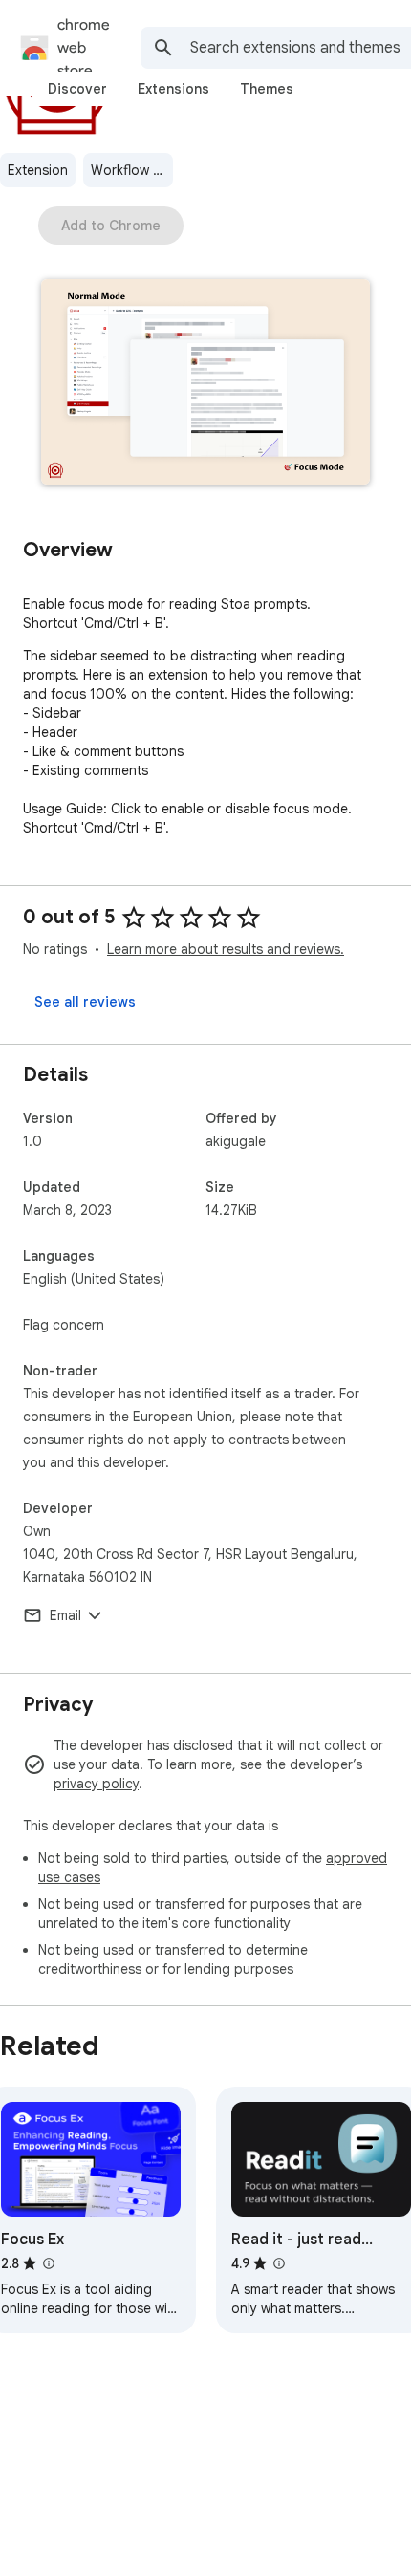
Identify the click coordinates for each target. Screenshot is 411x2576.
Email (65, 1615)
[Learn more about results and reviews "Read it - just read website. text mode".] (279, 2263)
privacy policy (96, 1784)
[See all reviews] (85, 1002)
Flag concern (64, 1325)
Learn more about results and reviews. (226, 949)
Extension (38, 170)
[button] (205, 384)
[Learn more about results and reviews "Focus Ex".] (49, 2263)
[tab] (77, 89)
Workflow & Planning (132, 170)
